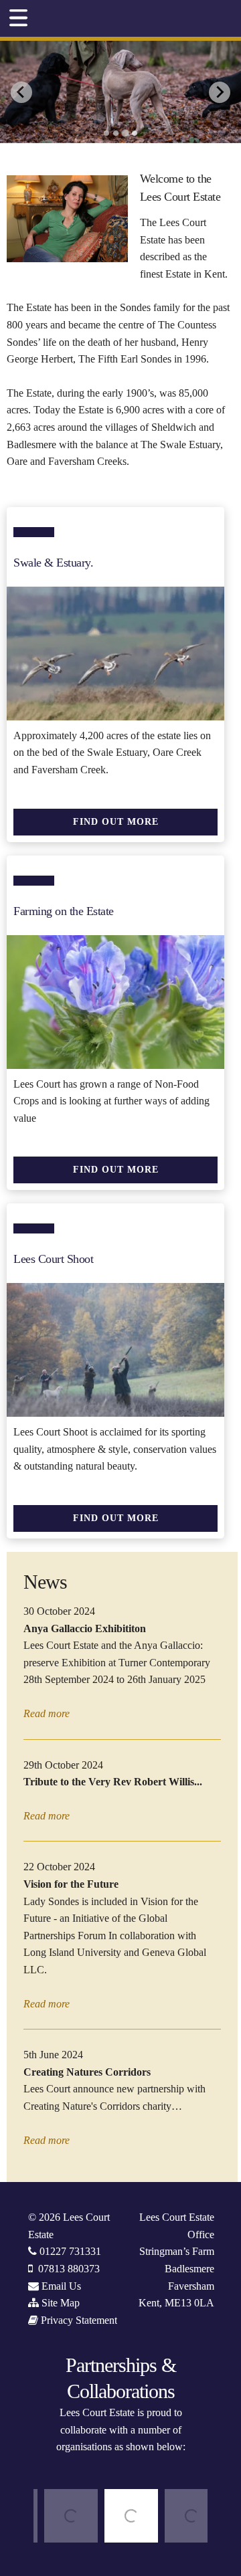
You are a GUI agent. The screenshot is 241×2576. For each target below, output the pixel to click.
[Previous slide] (21, 92)
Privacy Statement (79, 2320)
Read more (47, 1713)
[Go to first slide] (220, 92)
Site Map (61, 2303)
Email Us (61, 2286)
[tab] (106, 133)
